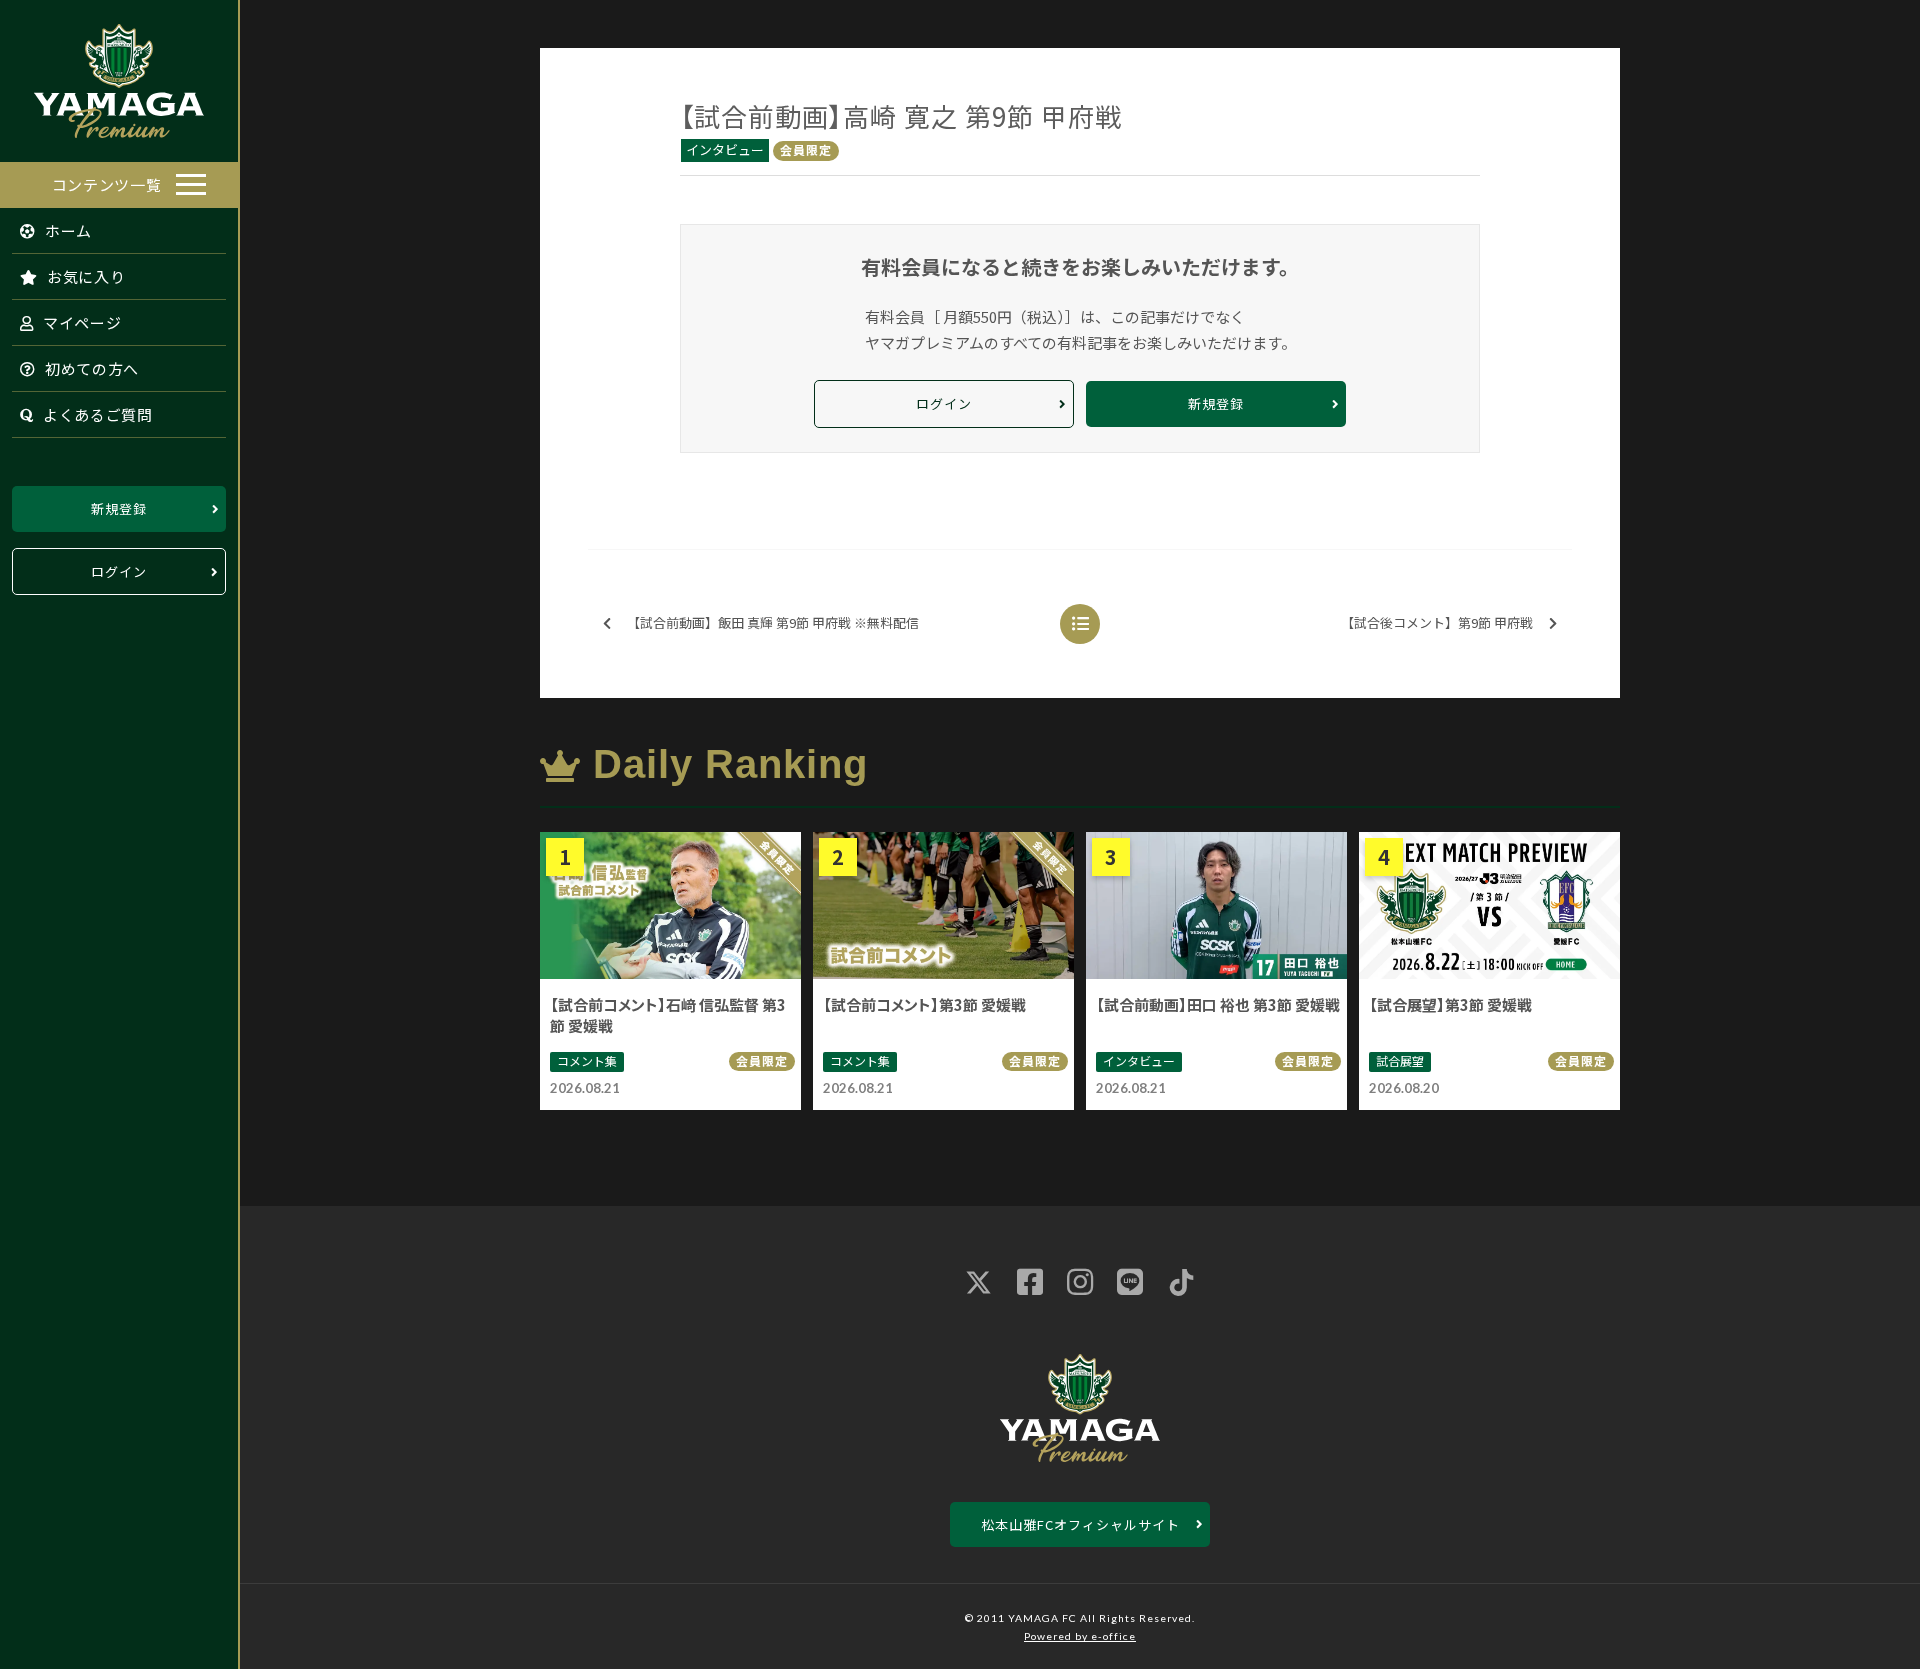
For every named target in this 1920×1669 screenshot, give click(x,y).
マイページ (80, 322)
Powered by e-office (1080, 1636)
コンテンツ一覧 (107, 184)
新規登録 (119, 508)
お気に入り (84, 276)
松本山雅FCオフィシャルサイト (1080, 1524)
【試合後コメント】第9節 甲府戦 (1437, 622)
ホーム (66, 230)
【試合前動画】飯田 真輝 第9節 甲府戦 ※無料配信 (773, 622)
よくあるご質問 (96, 414)
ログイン (119, 571)
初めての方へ (90, 368)
